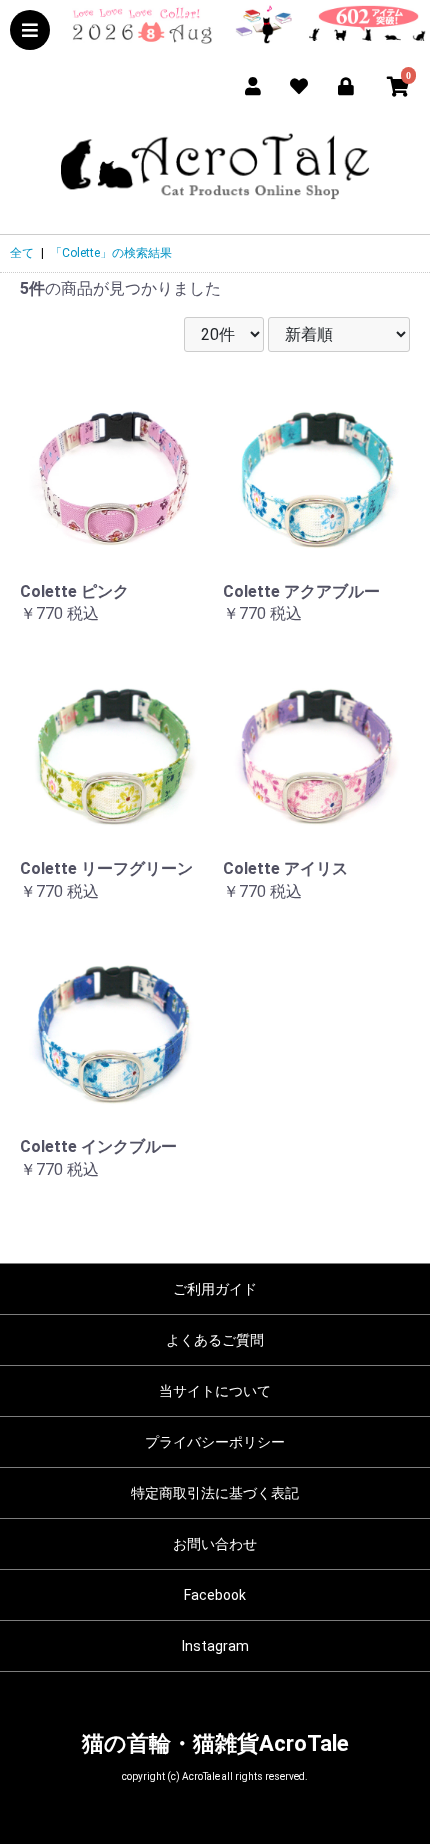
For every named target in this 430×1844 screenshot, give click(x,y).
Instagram (215, 1646)
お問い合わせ (215, 1544)
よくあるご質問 (215, 1340)
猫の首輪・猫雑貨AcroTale (215, 1743)
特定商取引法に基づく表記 (215, 1493)
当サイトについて (215, 1391)
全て (22, 253)
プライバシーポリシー (215, 1442)
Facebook (215, 1595)
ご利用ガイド (215, 1289)
